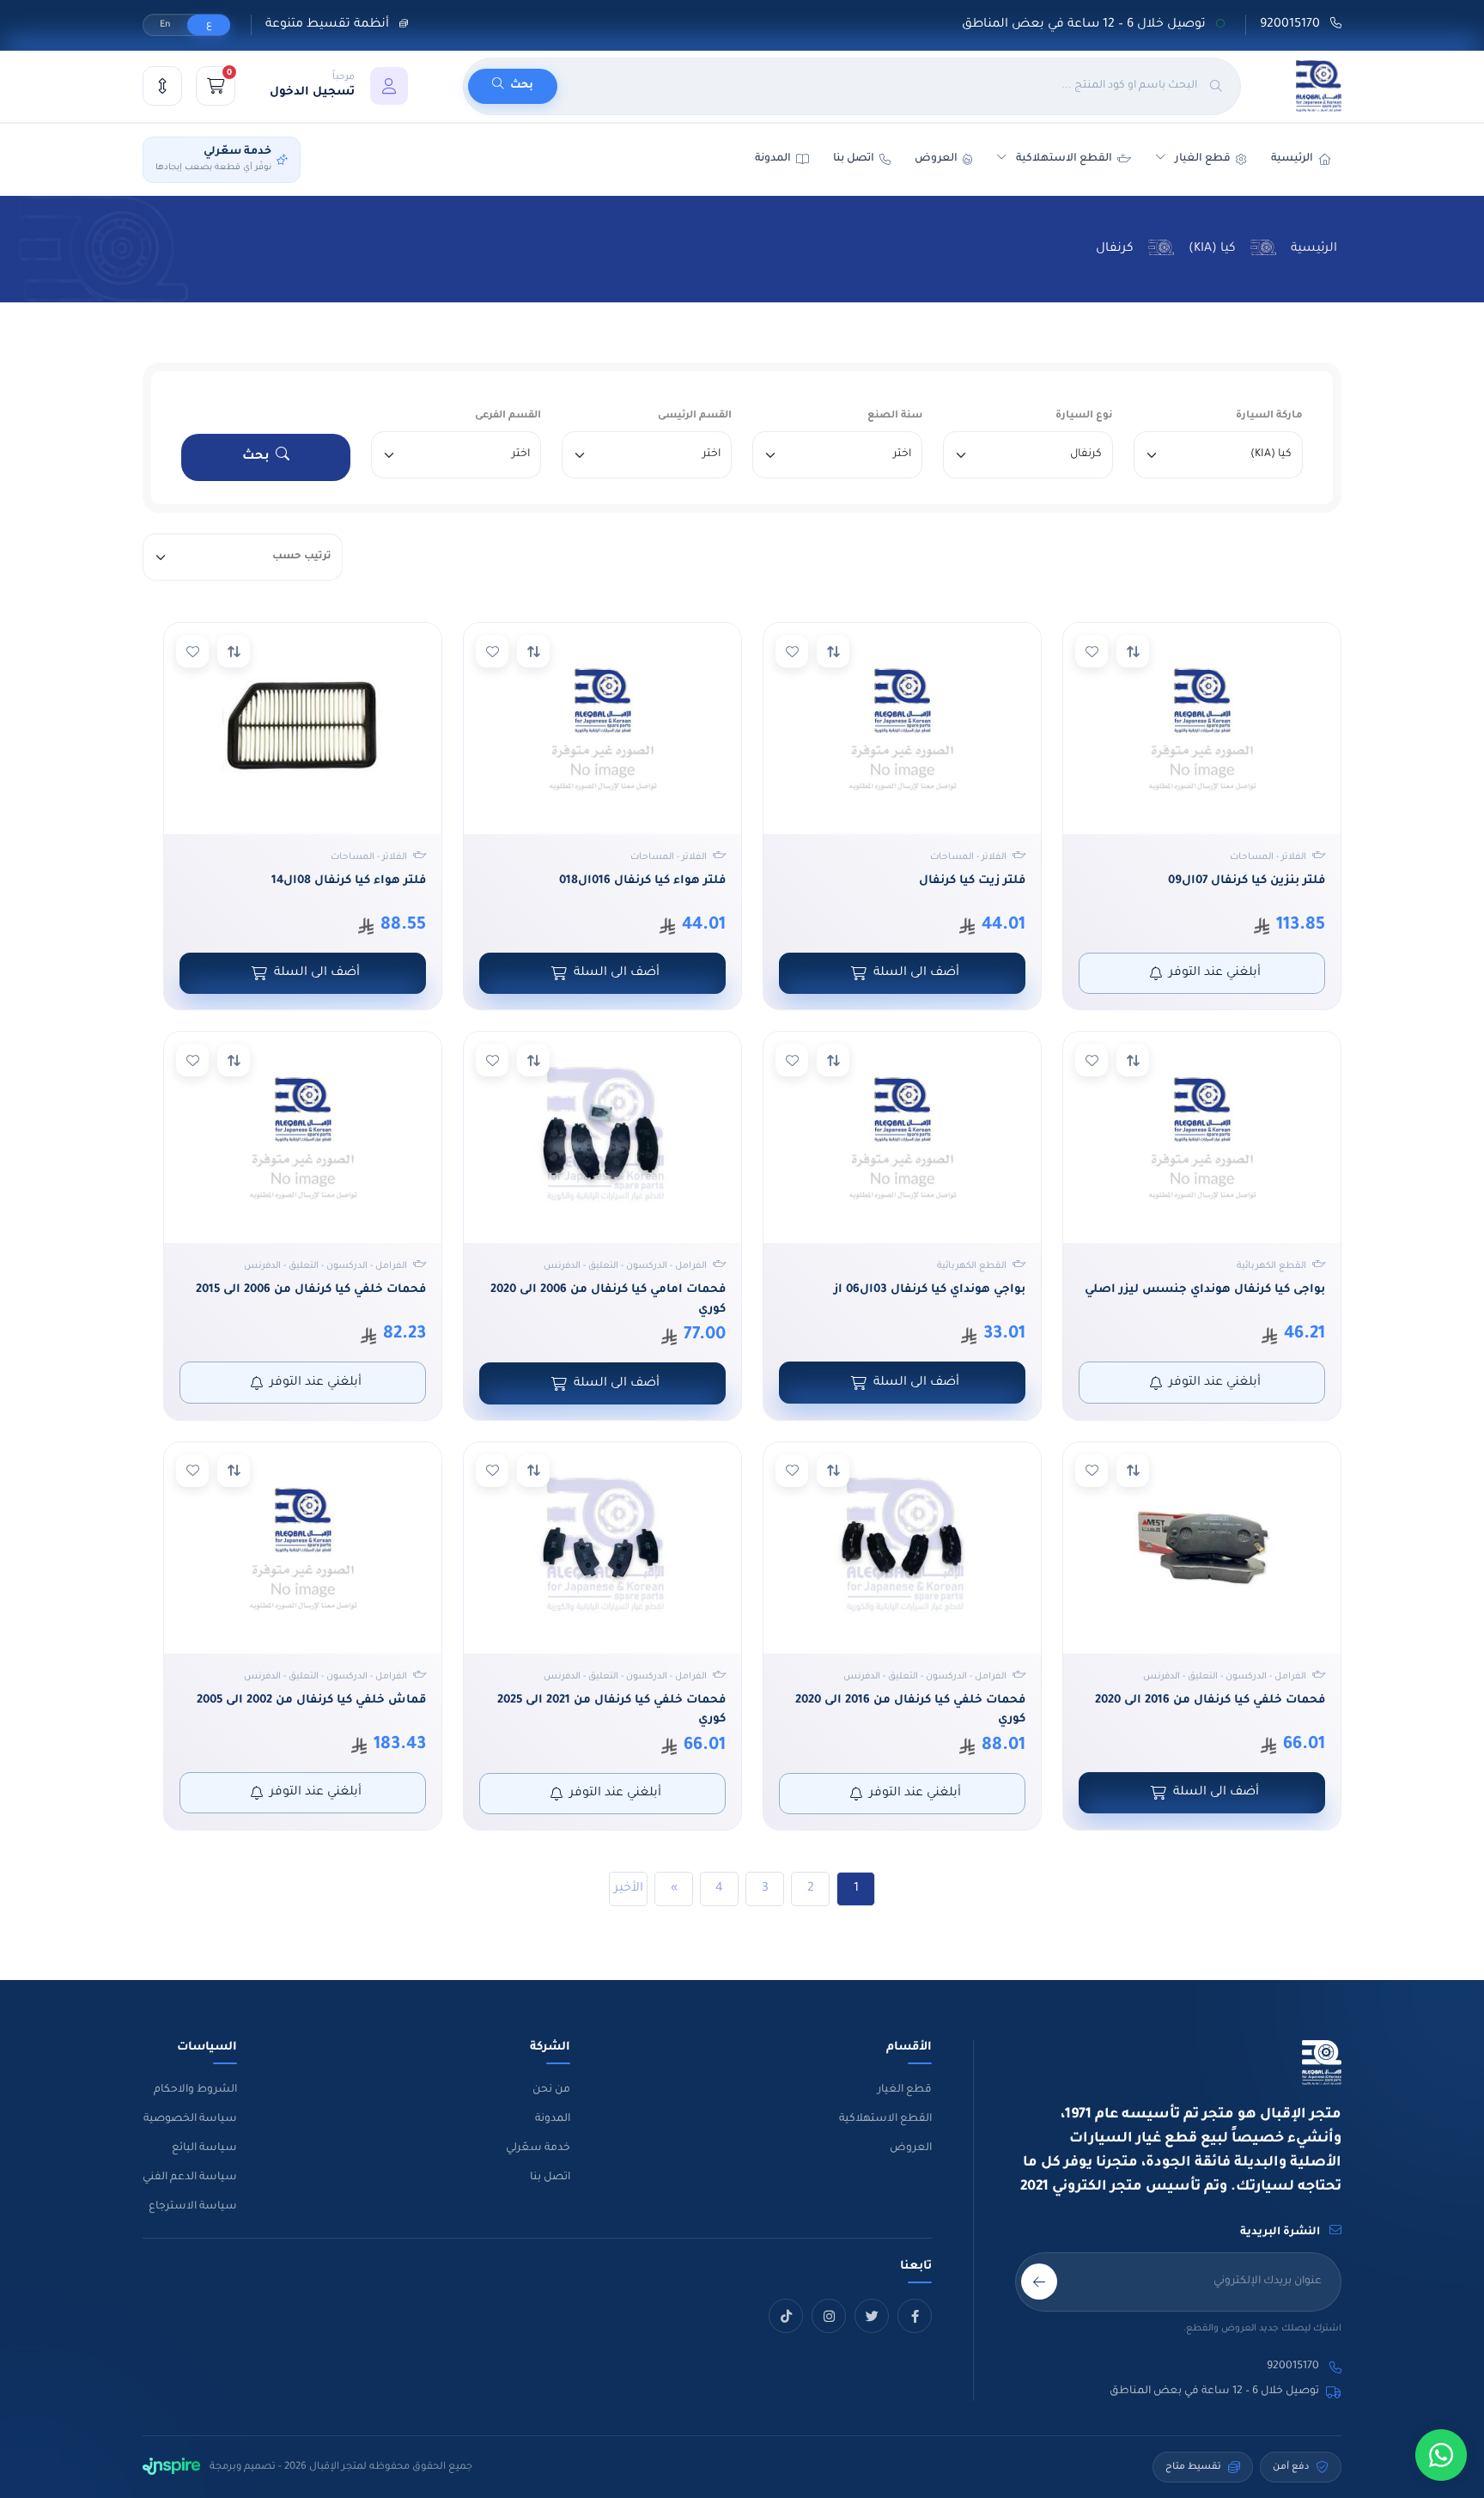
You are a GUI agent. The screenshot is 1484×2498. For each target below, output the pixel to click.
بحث (256, 457)
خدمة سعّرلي (538, 2148)
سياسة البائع (204, 2148)
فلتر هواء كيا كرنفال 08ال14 (349, 881)
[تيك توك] (786, 2316)
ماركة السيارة (1269, 416)
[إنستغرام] (829, 2316)
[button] (339, 86)
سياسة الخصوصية (190, 2119)
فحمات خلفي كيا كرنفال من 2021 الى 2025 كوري (611, 1710)
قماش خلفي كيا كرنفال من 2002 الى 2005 (311, 1700)
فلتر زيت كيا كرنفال (972, 881)
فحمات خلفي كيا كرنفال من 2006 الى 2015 (311, 1290)
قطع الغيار (905, 2090)
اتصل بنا (854, 159)
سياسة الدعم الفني (190, 2178)
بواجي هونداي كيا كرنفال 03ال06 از (930, 1290)
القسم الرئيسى (695, 416)
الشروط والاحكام (195, 2090)
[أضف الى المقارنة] (1133, 651)
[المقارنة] (162, 86)
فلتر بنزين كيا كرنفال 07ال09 (1247, 881)
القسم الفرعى (508, 416)
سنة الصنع (895, 416)
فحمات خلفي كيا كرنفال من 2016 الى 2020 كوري (910, 1710)
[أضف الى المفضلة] (1092, 651)
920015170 (1292, 25)
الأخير (629, 1889)
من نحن (551, 2090)
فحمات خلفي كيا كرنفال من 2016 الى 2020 (1210, 1700)
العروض (936, 159)
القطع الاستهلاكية (1064, 159)
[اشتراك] (1039, 2282)
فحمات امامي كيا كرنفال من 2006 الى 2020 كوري (608, 1300)
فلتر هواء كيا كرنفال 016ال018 (642, 881)
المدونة (553, 2119)
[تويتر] (872, 2316)
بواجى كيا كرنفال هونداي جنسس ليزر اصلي (1205, 1290)
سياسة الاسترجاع (193, 2207)
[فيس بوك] (915, 2316)
